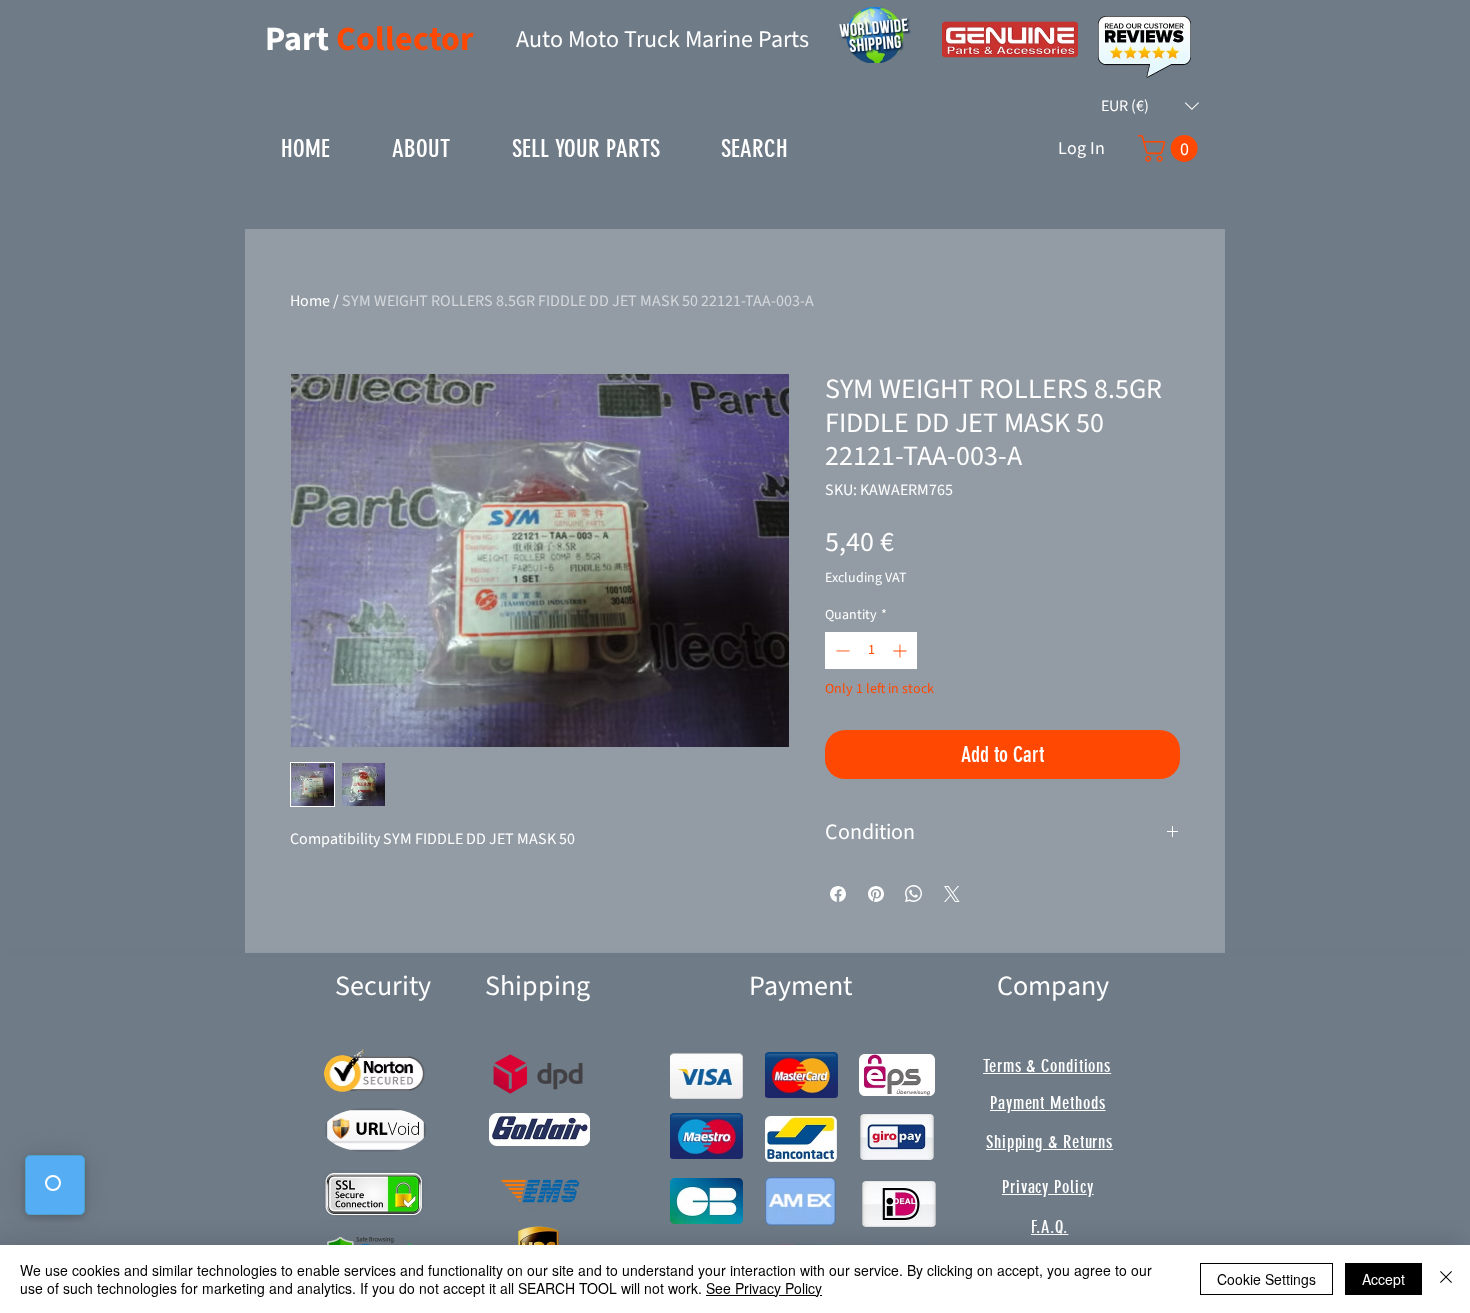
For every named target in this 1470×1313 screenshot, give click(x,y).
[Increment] (901, 650)
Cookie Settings (1266, 1279)
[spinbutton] (871, 650)
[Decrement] (840, 650)
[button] (1150, 106)
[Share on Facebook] (838, 894)
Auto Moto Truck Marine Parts (662, 39)
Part (300, 39)
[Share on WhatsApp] (914, 894)
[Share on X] (952, 894)
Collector (405, 39)
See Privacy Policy (764, 1288)
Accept (1383, 1279)
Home (310, 301)
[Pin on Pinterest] (876, 894)
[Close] (1446, 1279)
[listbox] (1150, 106)
